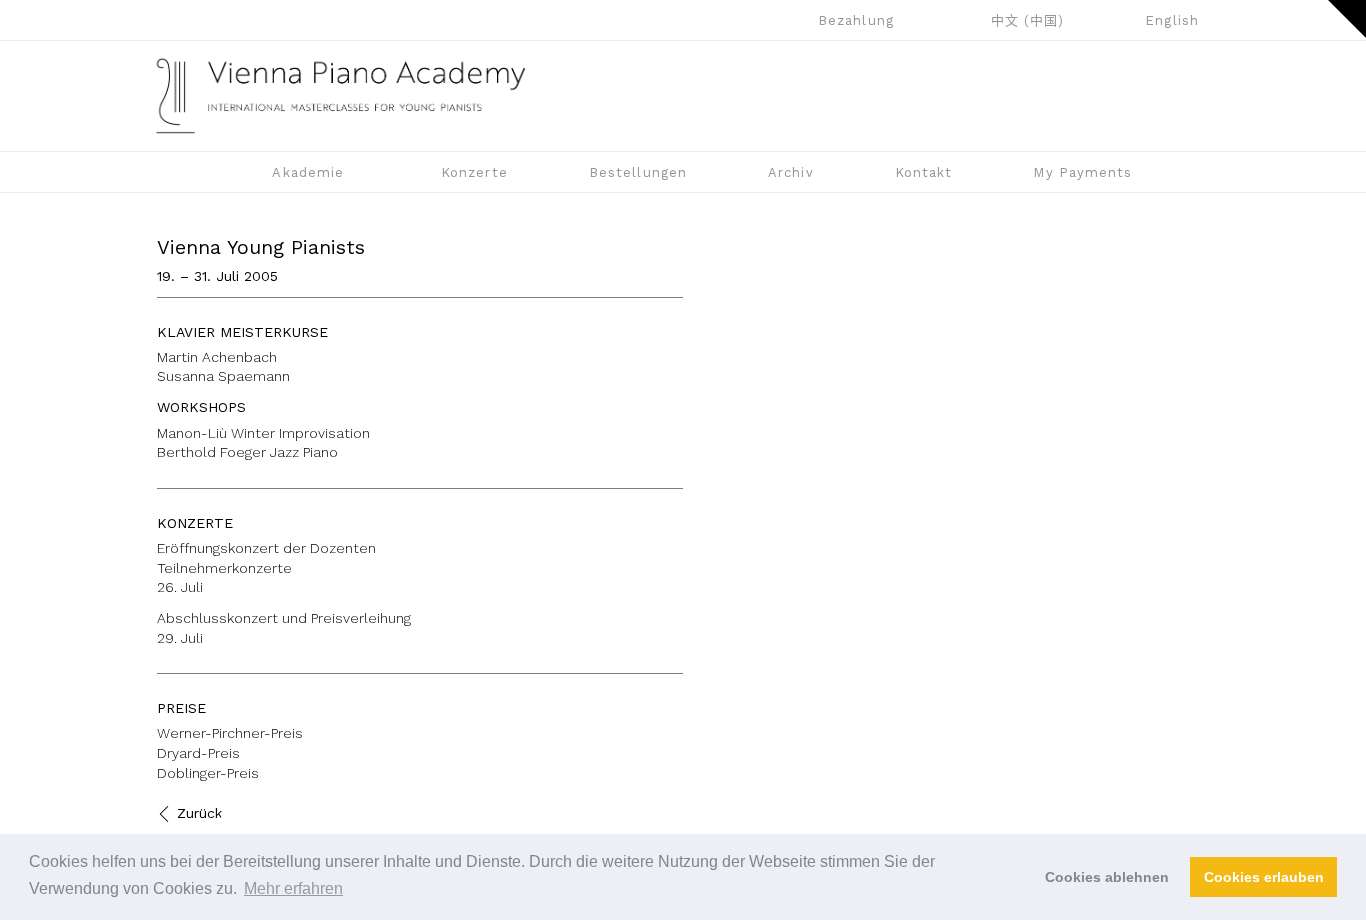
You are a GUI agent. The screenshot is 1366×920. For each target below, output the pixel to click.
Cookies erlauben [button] (1264, 877)
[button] (1347, 19)
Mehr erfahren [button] (293, 888)
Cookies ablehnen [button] (1107, 877)
